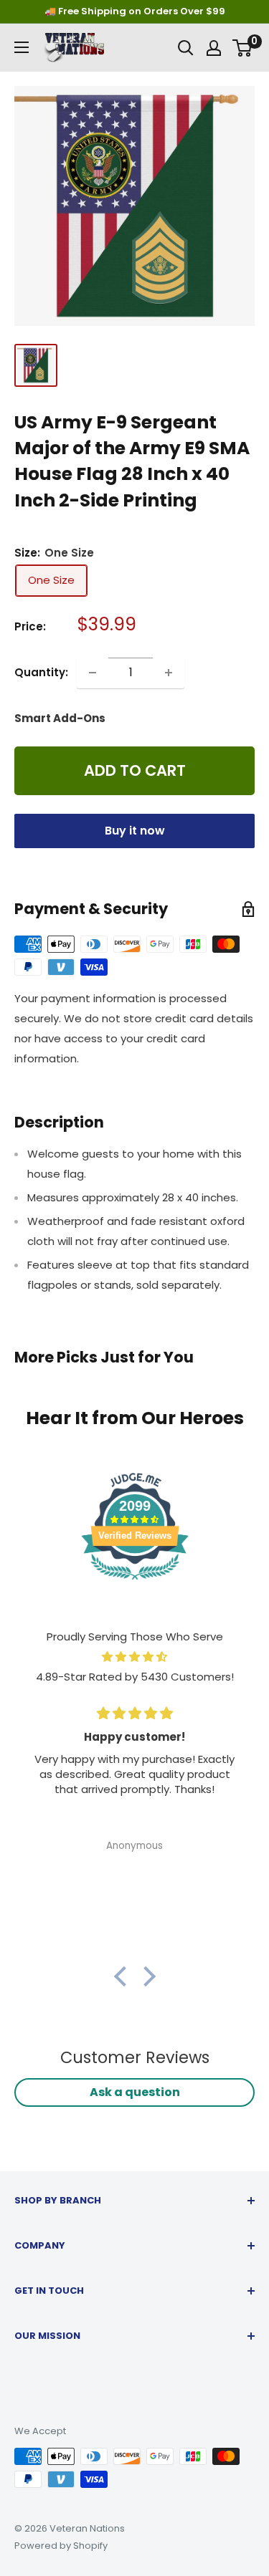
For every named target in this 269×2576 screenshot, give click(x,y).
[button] (123, 1976)
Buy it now (135, 831)
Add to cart (135, 770)
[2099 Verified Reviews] (135, 1582)
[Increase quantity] (169, 673)
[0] (243, 48)
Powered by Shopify (61, 2546)
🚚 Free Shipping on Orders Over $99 (135, 11)
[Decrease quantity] (93, 673)
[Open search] (186, 48)
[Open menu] (22, 47)
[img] (134, 1657)
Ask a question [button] (135, 2092)
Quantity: (41, 672)
